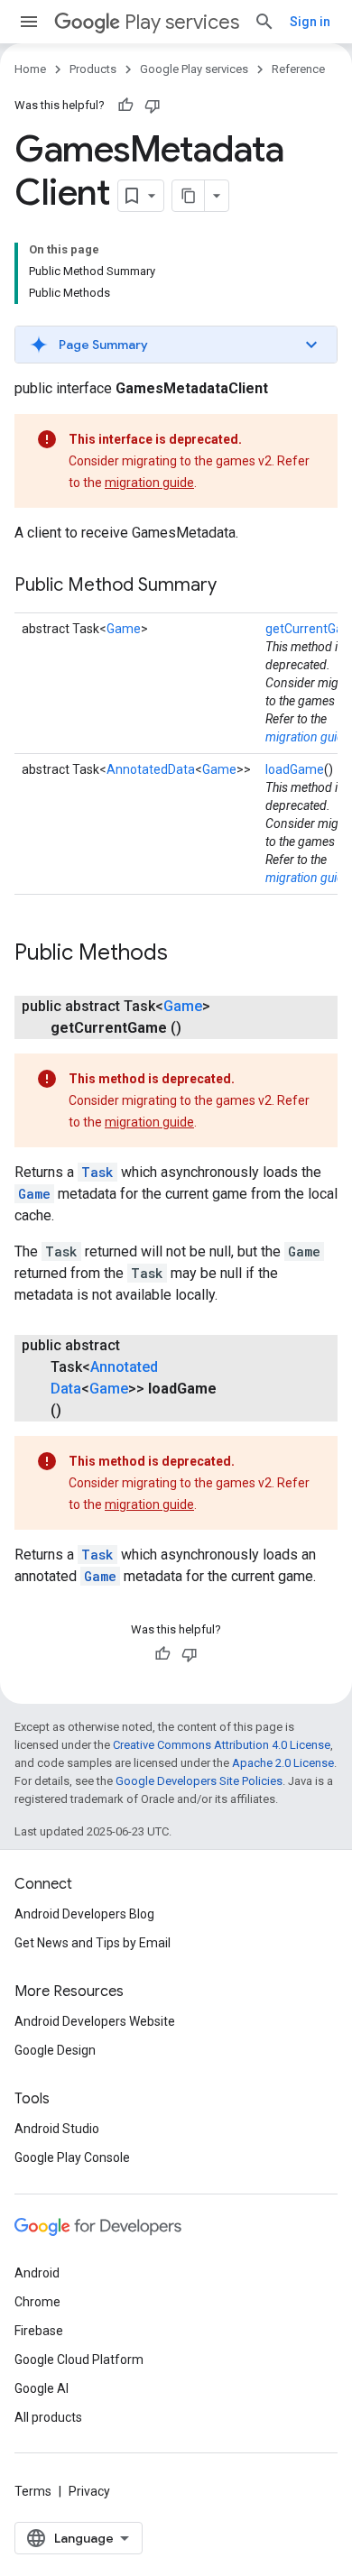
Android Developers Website (95, 2021)
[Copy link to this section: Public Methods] (186, 954)
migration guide (149, 483)
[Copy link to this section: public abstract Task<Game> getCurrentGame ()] (199, 1028)
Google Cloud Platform (79, 2360)
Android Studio (57, 2129)
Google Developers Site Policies (199, 1781)
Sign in (310, 22)
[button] (176, 345)
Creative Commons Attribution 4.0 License (222, 1745)
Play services (182, 22)
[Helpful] (125, 106)
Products (93, 69)
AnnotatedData (151, 769)
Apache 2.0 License (283, 1763)
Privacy (89, 2491)
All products (48, 2417)
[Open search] (264, 22)
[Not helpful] (153, 106)
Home (30, 69)
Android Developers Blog (84, 1914)
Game (124, 629)
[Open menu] (29, 22)
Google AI (42, 2388)
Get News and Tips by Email (93, 1943)
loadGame (295, 769)
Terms (33, 2491)
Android (37, 2273)
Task (97, 1172)
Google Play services (194, 69)
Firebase (39, 2331)
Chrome (37, 2302)
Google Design (55, 2050)
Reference (298, 69)
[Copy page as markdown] (189, 196)
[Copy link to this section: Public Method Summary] (235, 586)
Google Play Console (72, 2157)
